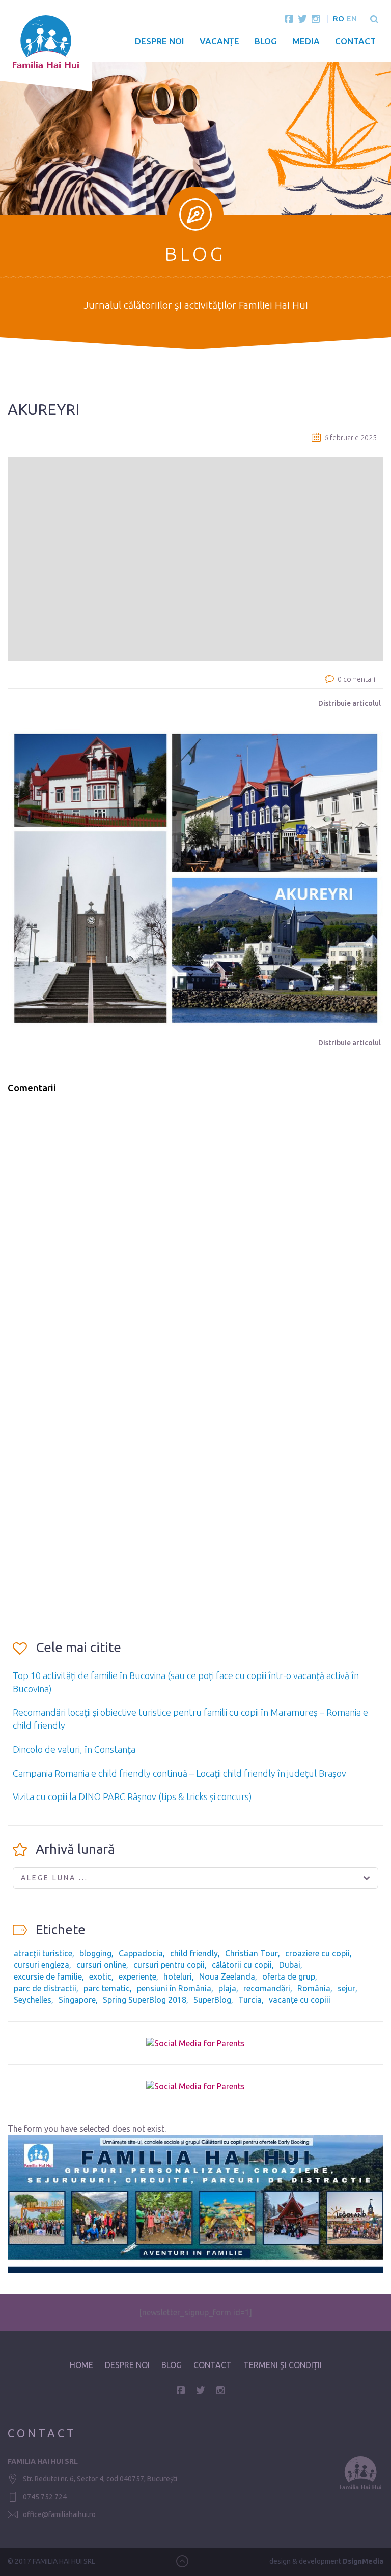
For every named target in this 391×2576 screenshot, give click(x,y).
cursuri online (101, 1965)
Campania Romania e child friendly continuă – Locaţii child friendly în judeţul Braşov (179, 1773)
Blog (266, 41)
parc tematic (107, 1988)
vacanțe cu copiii (300, 2000)
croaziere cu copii (317, 1953)
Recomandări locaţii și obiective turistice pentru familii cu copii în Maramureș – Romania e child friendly (190, 1719)
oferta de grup (289, 1976)
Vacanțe (219, 41)
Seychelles (33, 2000)
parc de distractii (45, 1988)
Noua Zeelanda (227, 1976)
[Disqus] (195, 1232)
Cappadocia (141, 1953)
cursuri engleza (41, 1965)
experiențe (137, 1976)
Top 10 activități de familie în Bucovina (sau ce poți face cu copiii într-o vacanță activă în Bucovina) (186, 1682)
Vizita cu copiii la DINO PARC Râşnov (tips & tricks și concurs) (132, 1796)
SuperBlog (212, 2000)
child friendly (194, 1953)
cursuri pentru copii (169, 1965)
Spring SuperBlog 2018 (145, 2000)
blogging (95, 1953)
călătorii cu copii (242, 1965)
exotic (100, 1976)
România (314, 1988)
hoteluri (178, 1976)
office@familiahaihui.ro (59, 2514)
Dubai (290, 1965)
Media (306, 41)
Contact (355, 41)
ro (339, 19)
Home (81, 2365)
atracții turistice (43, 1953)
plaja (227, 1988)
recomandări (267, 1988)
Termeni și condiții (283, 2365)
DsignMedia (363, 2561)
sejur (346, 1988)
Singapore (77, 2000)
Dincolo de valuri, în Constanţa (74, 1749)
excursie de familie (48, 1976)
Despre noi (160, 41)
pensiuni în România (174, 1988)
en (352, 19)
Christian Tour (252, 1953)
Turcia (250, 2000)
